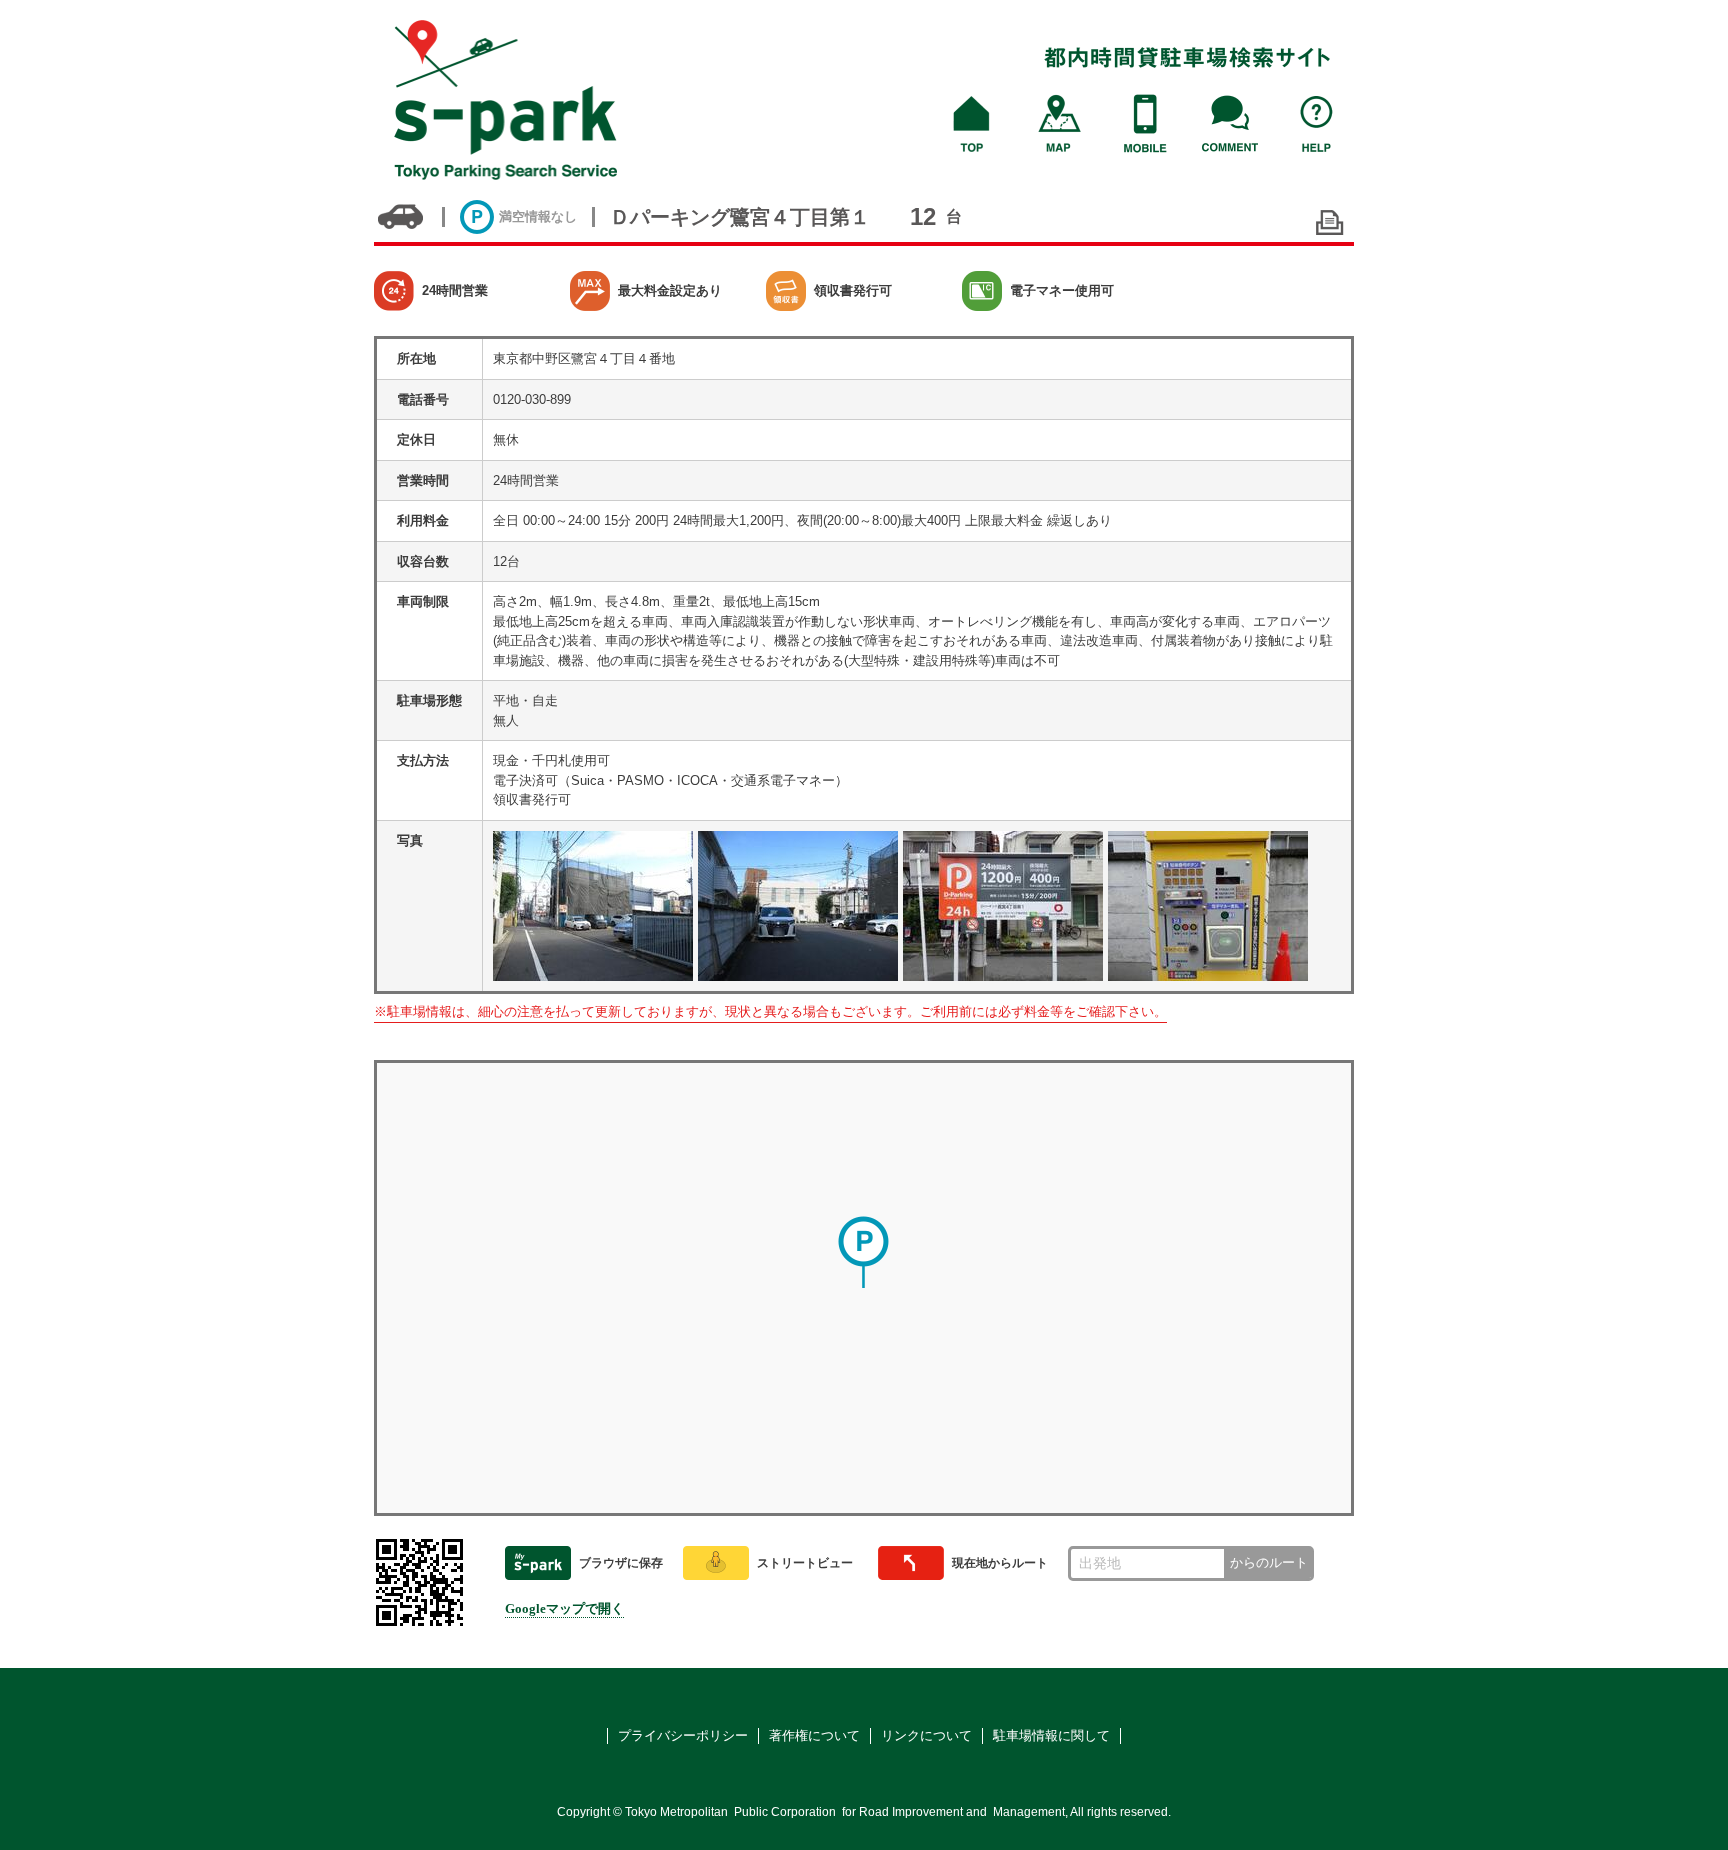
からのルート (1269, 1562)
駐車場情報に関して (1051, 1735)
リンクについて (926, 1735)
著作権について (814, 1735)
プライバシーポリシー (683, 1735)
